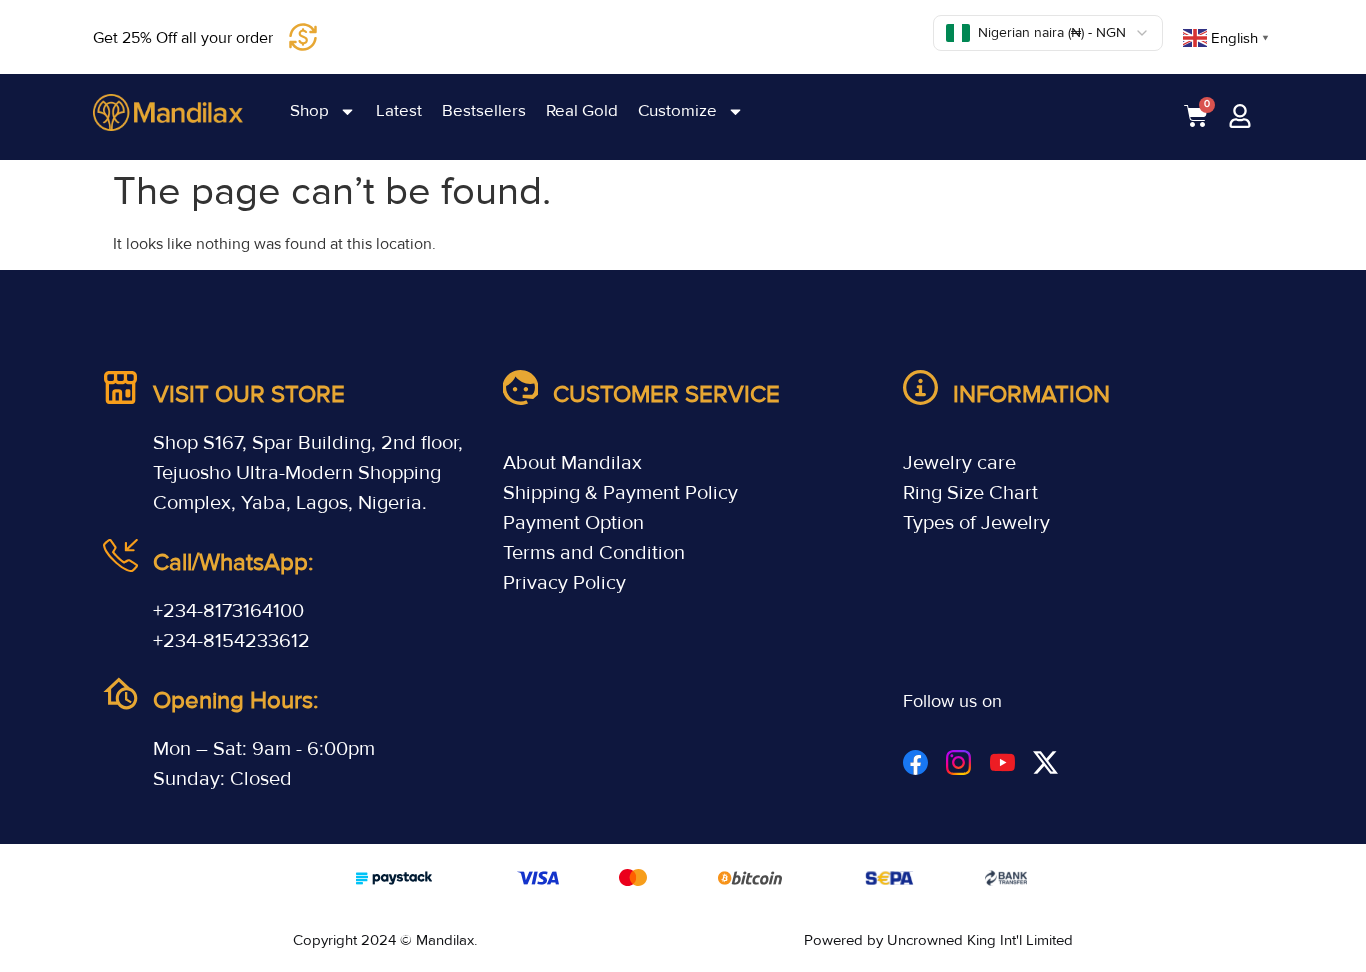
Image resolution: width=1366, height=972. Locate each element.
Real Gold (582, 110)
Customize (677, 110)
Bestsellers (484, 110)
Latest (399, 110)
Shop (309, 110)
